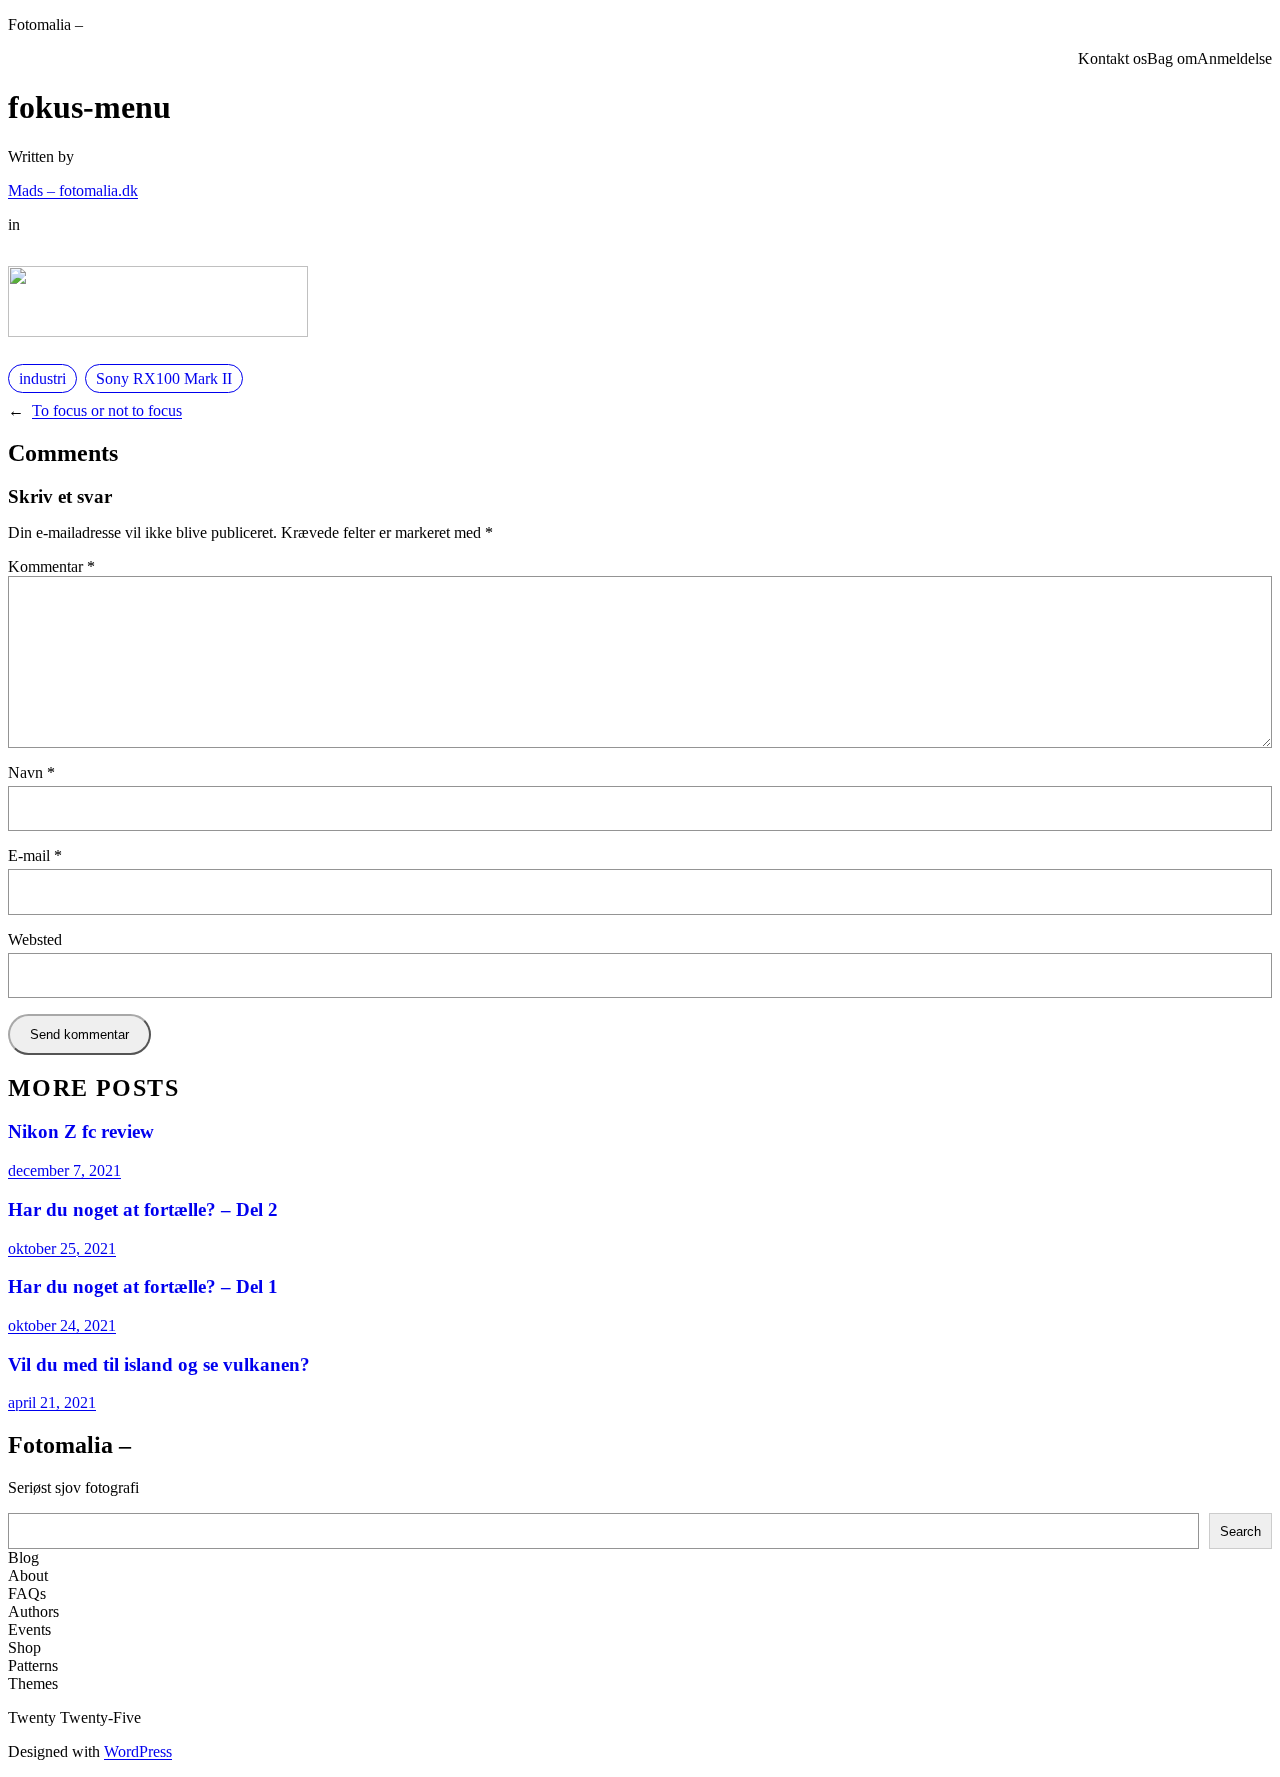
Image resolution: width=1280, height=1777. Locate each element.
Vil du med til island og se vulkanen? (159, 1364)
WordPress (138, 1751)
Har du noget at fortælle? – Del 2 (143, 1209)
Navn (31, 772)
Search (1240, 1531)
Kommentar (51, 566)
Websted (35, 939)
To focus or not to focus (107, 410)
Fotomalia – (45, 24)
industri (42, 378)
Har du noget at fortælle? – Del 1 (143, 1286)
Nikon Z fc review (81, 1131)
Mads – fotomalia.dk (73, 190)
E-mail (35, 855)
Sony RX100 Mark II (164, 378)
